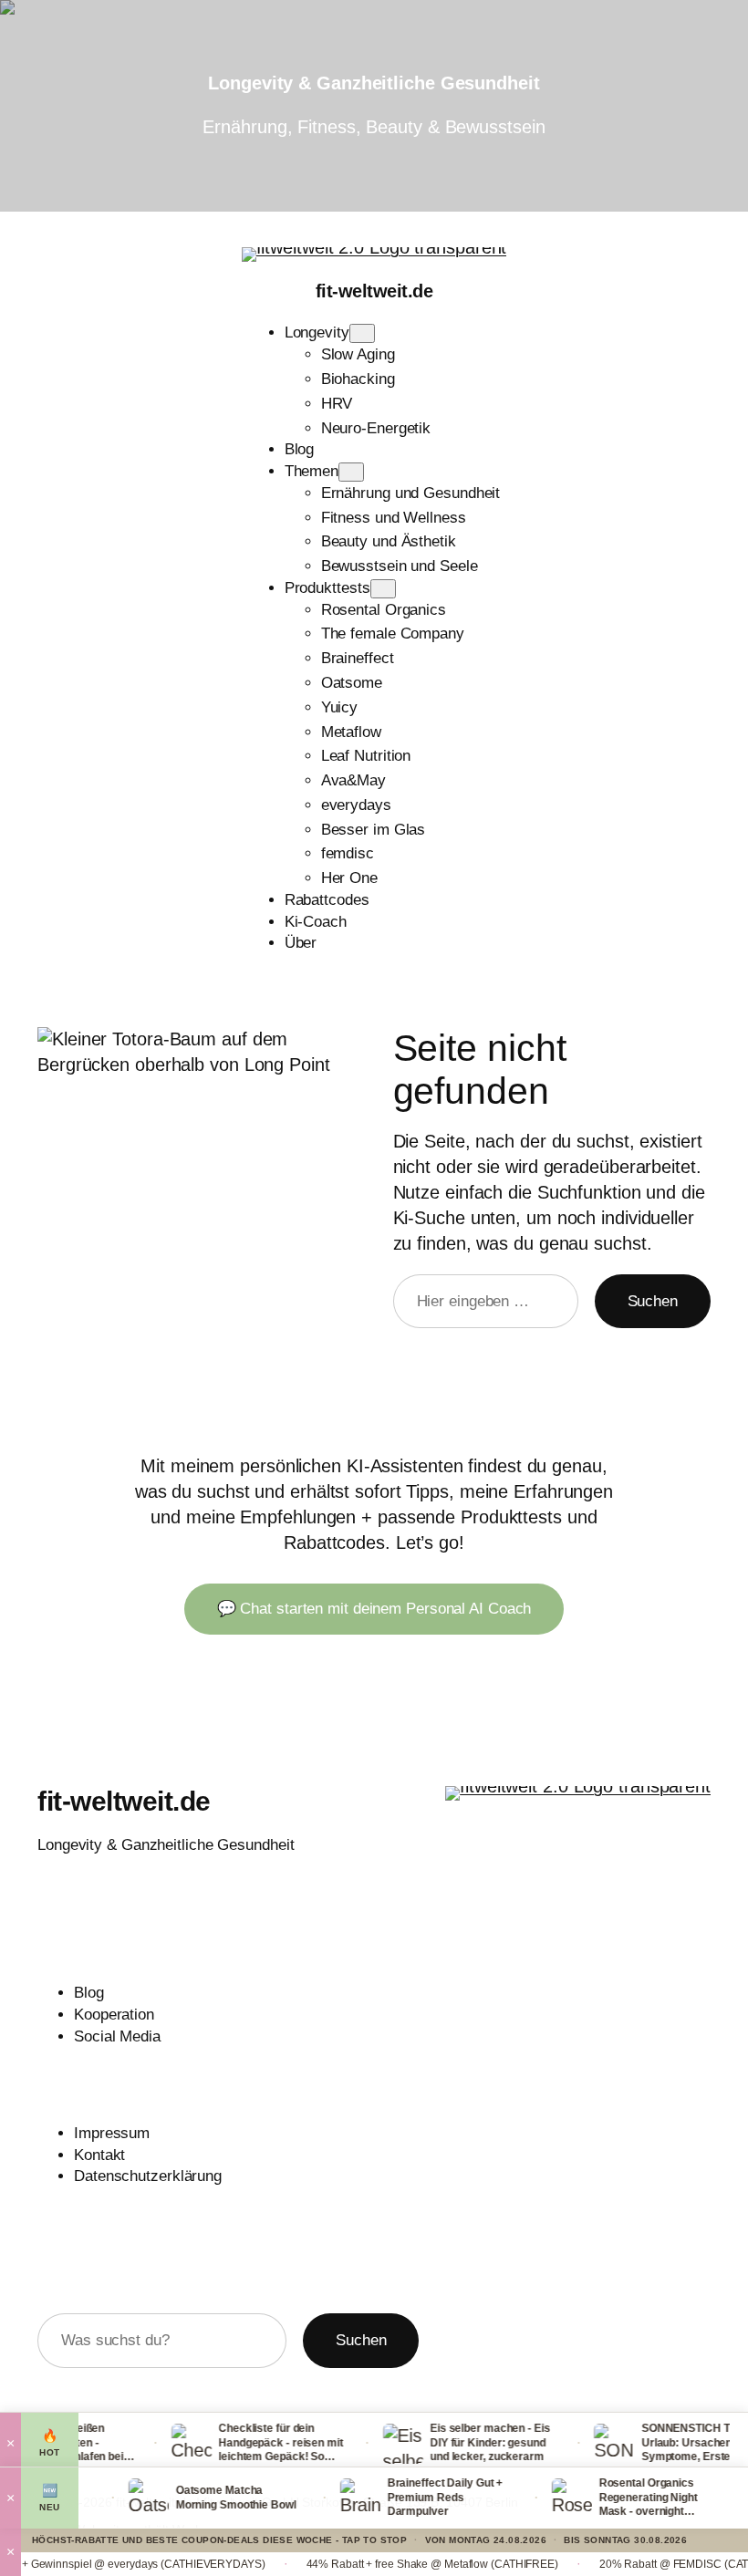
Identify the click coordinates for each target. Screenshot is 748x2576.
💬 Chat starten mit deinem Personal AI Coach (374, 1609)
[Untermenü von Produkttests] (383, 589)
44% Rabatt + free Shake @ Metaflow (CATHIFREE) (384, 2564)
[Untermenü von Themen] (351, 472)
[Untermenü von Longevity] (362, 333)
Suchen (653, 1301)
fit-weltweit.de (374, 291)
